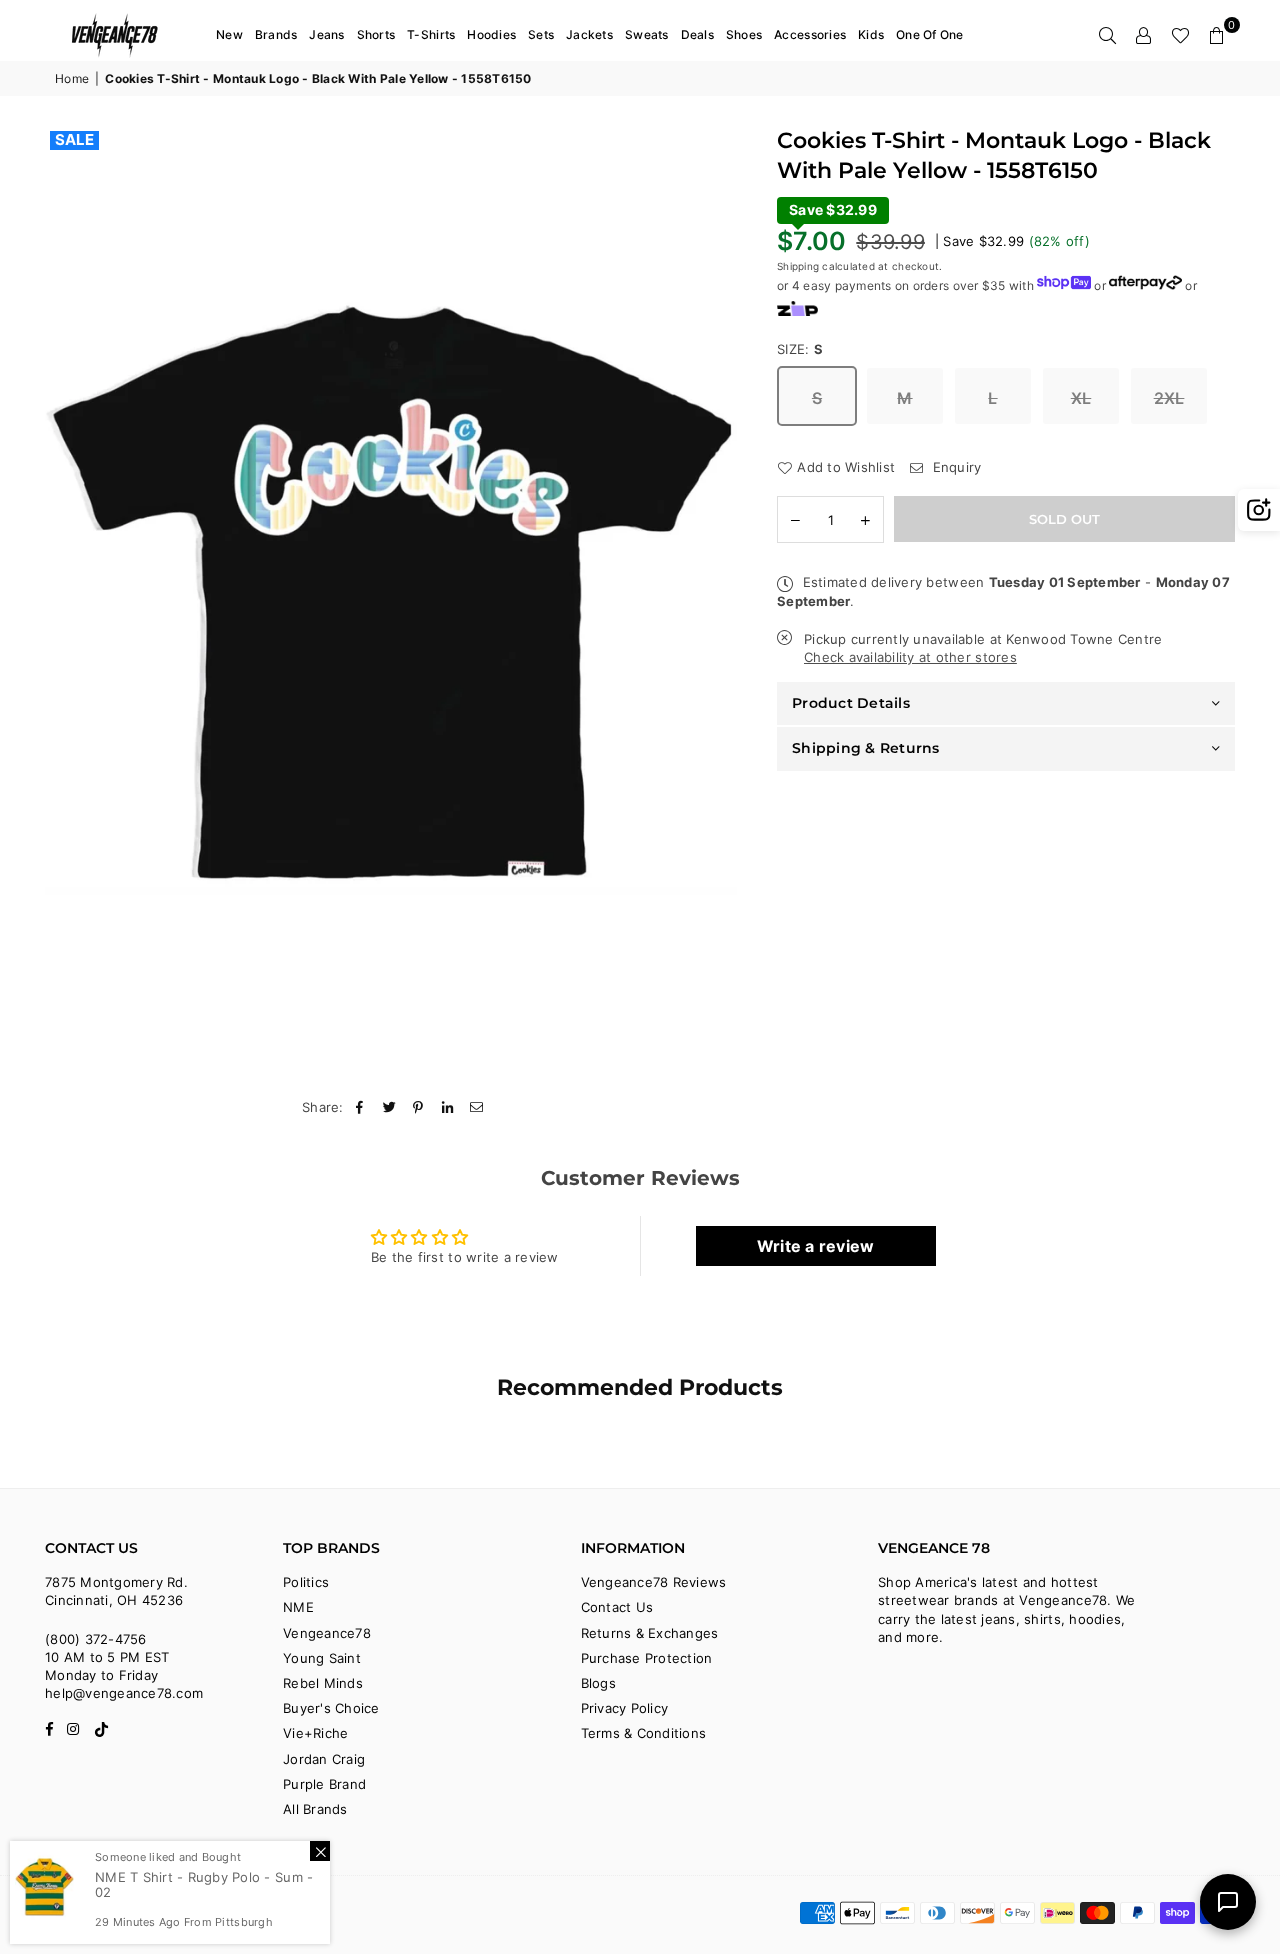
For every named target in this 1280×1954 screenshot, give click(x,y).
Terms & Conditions (644, 1733)
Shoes (744, 34)
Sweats (647, 34)
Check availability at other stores (910, 658)
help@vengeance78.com (124, 1693)
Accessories (810, 34)
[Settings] (1144, 35)
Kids (871, 34)
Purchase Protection (647, 1658)
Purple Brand (324, 1784)
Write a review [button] (816, 1246)
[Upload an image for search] (1259, 510)
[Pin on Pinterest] (418, 1107)
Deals (697, 34)
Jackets (589, 34)
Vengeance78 (327, 1633)
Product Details (851, 703)
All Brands (315, 1809)
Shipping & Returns (866, 748)
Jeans (326, 34)
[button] (1217, 35)
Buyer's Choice (331, 1708)
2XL (1169, 398)
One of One (930, 34)
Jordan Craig (324, 1759)
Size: (800, 349)
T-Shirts (431, 34)
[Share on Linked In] (448, 1107)
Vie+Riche (315, 1733)
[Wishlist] (1180, 35)
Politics (306, 1582)
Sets (541, 34)
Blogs (598, 1683)
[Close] (320, 1851)
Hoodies (491, 34)
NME (298, 1607)
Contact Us (617, 1607)
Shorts (376, 34)
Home (72, 78)
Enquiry (954, 467)
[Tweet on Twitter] (389, 1107)
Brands (276, 34)
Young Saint (322, 1658)
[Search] (1108, 35)
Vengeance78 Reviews (654, 1582)
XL (1081, 398)
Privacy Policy (625, 1708)
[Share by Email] (477, 1107)
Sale (74, 140)
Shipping (798, 266)
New (229, 34)
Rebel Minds (323, 1683)
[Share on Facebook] (360, 1107)
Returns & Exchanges (650, 1633)
